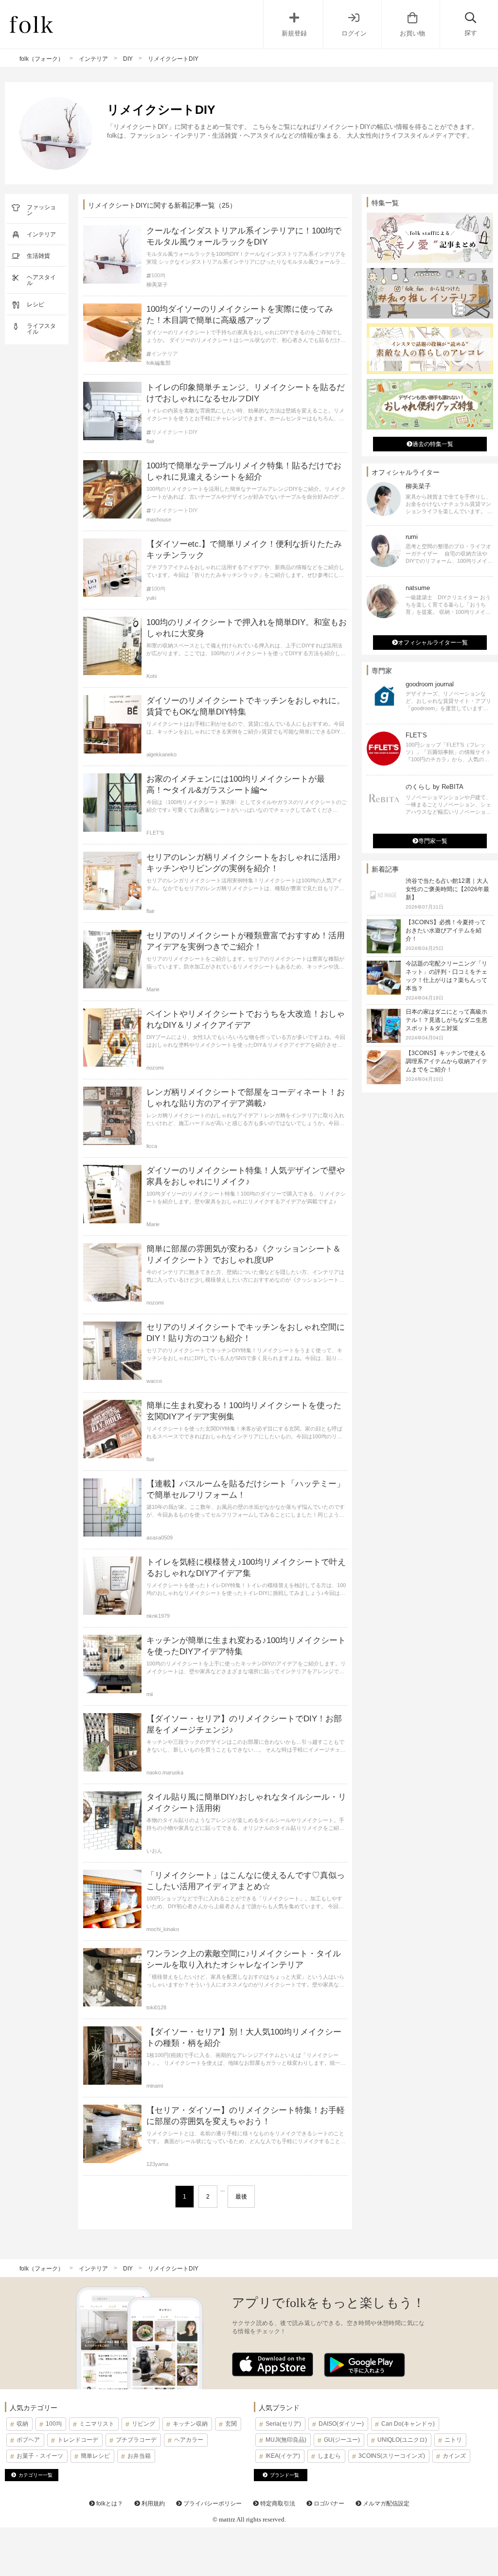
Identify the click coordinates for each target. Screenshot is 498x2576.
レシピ (36, 304)
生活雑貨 (38, 256)
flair (151, 441)
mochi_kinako (163, 1929)
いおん (154, 1851)
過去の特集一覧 (433, 444)
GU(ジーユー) (342, 2440)
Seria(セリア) (283, 2424)
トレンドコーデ (78, 2440)
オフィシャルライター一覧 (433, 643)
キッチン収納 (190, 2424)
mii (150, 1694)
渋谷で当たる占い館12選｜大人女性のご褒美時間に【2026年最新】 (447, 889)
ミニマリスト (97, 2424)
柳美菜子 (157, 285)
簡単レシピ (95, 2456)
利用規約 (152, 2504)
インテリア (93, 59)
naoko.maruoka (165, 1772)
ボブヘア (28, 2440)
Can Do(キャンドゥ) (408, 2424)
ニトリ (453, 2440)
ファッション (41, 210)
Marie (153, 989)
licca (152, 1146)
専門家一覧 (433, 841)
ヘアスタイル (41, 280)
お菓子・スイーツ (40, 2456)
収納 (22, 2424)
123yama (157, 2164)
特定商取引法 (277, 2504)
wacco (154, 1381)
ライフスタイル (41, 329)
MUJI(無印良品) (286, 2440)
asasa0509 (160, 1538)
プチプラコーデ (136, 2440)
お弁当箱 (139, 2456)
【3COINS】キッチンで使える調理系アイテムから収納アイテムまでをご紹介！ (446, 1061)
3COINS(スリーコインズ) (392, 2456)
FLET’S (155, 833)
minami (155, 2086)
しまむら (329, 2456)
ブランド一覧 (285, 2475)
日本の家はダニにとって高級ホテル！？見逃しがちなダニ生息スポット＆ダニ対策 (446, 1020)
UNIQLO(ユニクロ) (402, 2440)
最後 (241, 2197)
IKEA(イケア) (283, 2456)
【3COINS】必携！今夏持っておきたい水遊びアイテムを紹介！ (446, 930)
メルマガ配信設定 (385, 2504)
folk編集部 (159, 363)
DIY (128, 59)
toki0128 (156, 2007)
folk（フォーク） (42, 59)
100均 (158, 276)
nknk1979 (158, 1616)
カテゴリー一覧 (36, 2475)
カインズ (454, 2456)
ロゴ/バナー (328, 2504)
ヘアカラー (189, 2440)
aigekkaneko (161, 754)
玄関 (231, 2424)
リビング (143, 2424)
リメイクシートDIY (174, 432)
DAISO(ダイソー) (341, 2424)
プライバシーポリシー (212, 2504)
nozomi (155, 1068)
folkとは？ (109, 2504)
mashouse (159, 519)
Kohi (151, 676)
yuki (151, 598)
